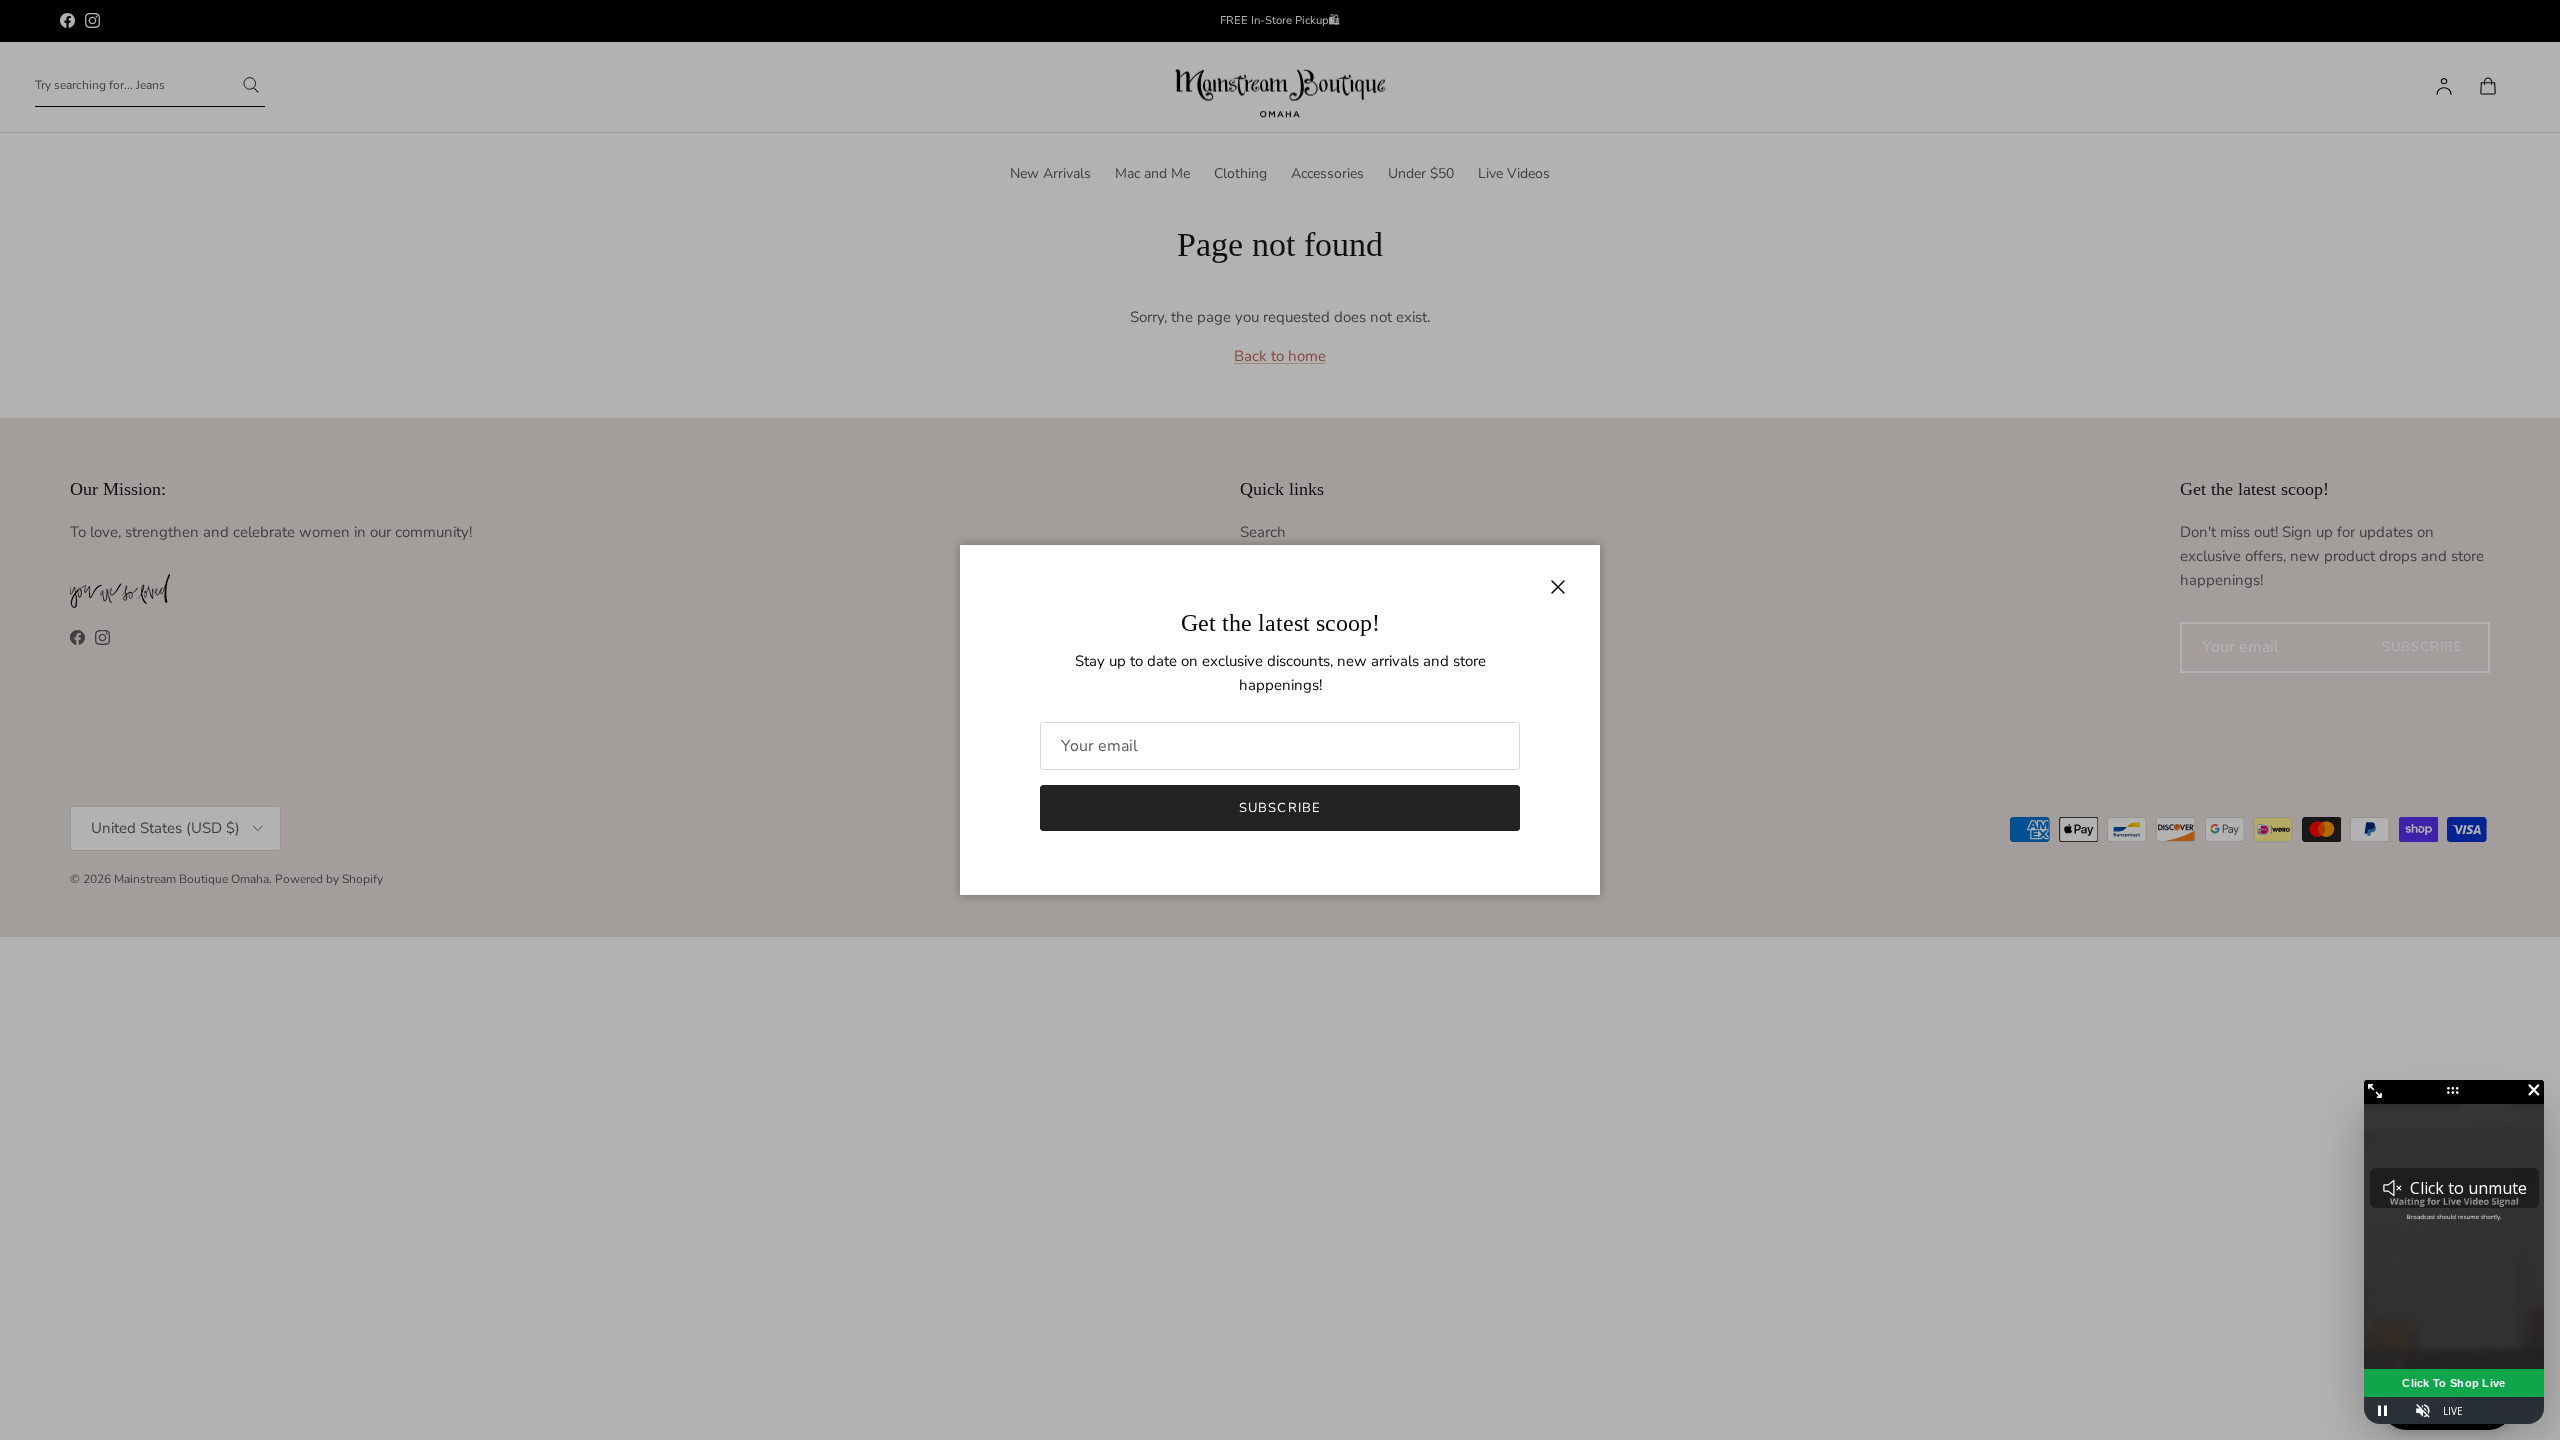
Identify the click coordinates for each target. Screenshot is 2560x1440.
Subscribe (1279, 808)
